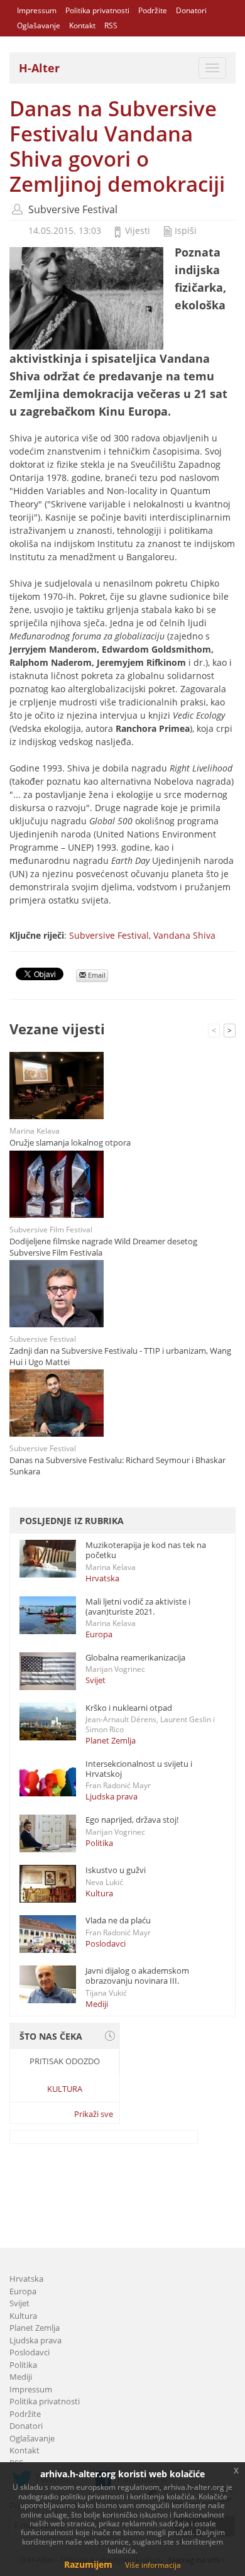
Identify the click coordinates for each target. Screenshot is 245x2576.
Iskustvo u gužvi (116, 1870)
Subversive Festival (73, 209)
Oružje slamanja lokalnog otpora (70, 1142)
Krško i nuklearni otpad (129, 1708)
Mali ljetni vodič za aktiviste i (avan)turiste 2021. (138, 1606)
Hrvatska (102, 1578)
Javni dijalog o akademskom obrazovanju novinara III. (137, 1976)
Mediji (97, 2004)
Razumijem (88, 2564)
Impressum (37, 10)
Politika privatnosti (97, 10)
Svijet (95, 1680)
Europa (99, 1634)
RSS (111, 25)
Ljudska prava (112, 1796)
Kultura (99, 1893)
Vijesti (138, 230)
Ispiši (186, 230)
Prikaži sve (94, 2114)
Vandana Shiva (184, 935)
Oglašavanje (39, 25)
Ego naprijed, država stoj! (132, 1820)
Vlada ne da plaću (118, 1920)
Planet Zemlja (111, 1740)
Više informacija (153, 2565)
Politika (99, 1843)
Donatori (191, 10)
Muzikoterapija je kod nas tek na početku (146, 1550)
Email (96, 975)
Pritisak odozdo (65, 2061)
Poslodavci (106, 1943)
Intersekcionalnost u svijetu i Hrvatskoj (139, 1769)
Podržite (153, 10)
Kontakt (82, 25)
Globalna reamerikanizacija (135, 1657)
